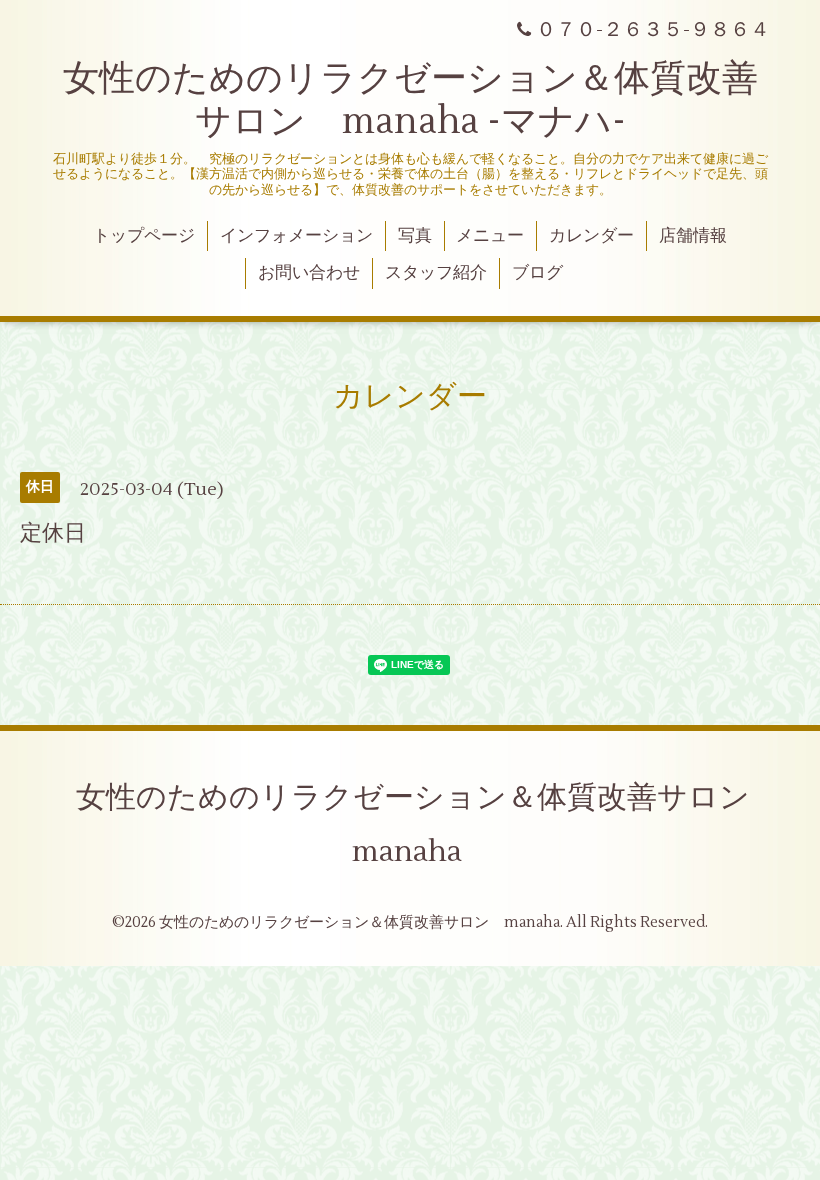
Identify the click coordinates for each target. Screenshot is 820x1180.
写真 (415, 236)
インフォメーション (296, 236)
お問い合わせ (309, 273)
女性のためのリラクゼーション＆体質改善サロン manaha (428, 824)
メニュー (490, 236)
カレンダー (591, 236)
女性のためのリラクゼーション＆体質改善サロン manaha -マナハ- (410, 100)
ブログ (537, 273)
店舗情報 (693, 236)
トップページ (144, 236)
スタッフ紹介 (436, 273)
